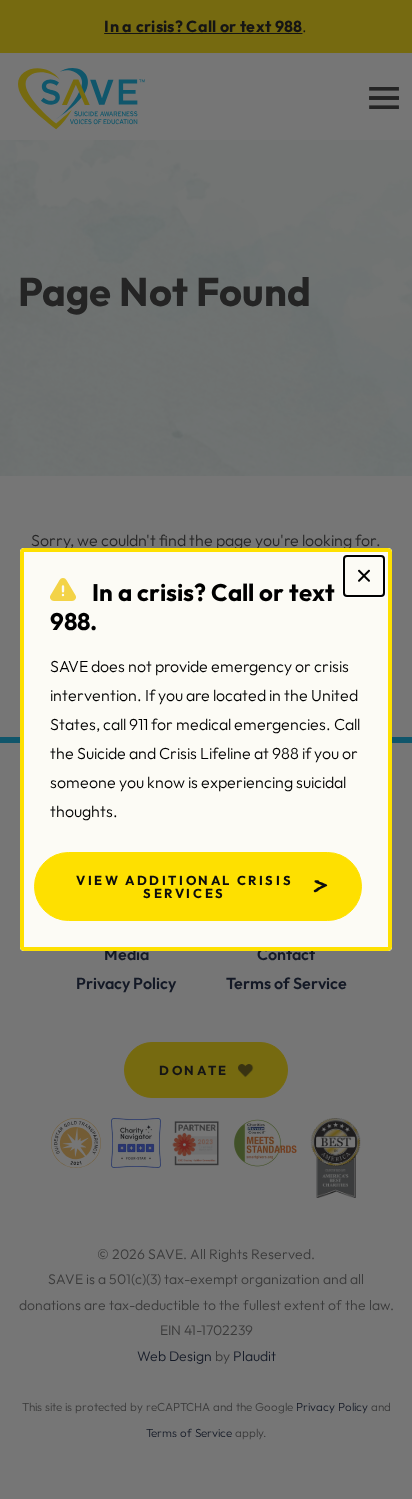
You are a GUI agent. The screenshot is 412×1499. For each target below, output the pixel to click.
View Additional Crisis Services (184, 886)
